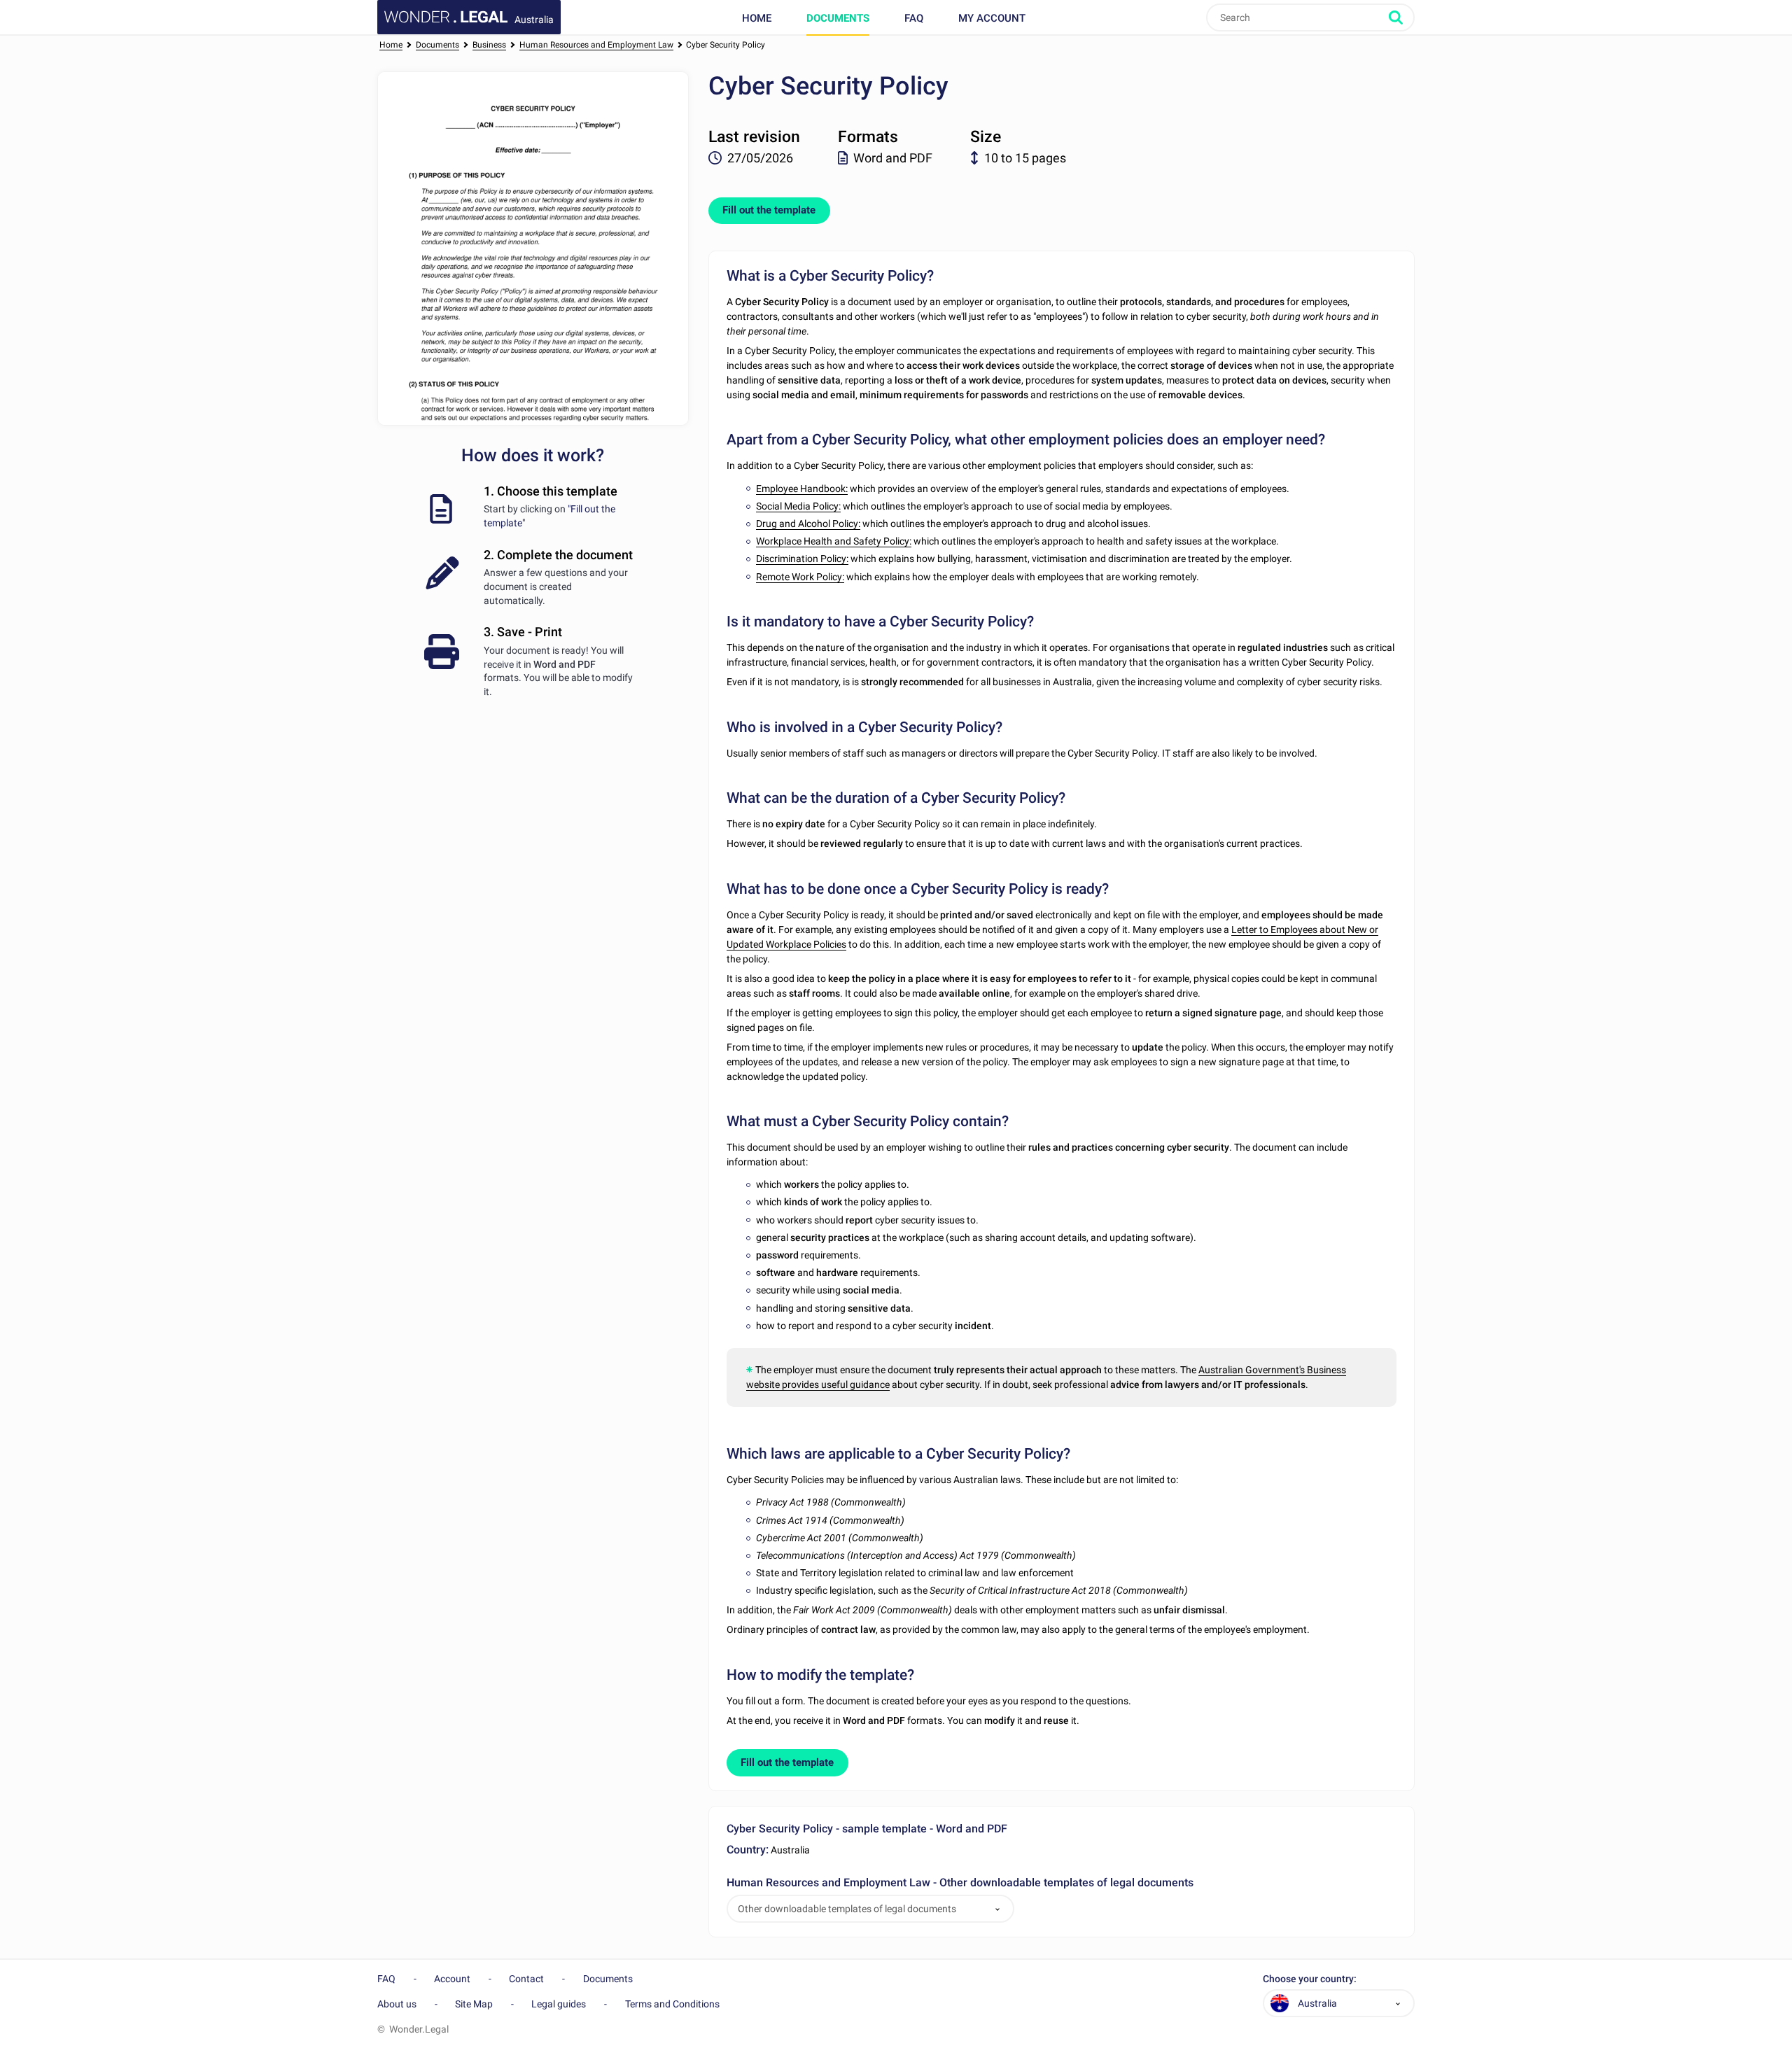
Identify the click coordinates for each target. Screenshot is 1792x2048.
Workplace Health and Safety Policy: (834, 541)
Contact (526, 1979)
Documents (838, 18)
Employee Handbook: (802, 489)
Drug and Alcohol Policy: (808, 524)
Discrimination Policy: (802, 559)
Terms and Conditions (672, 2004)
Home (757, 18)
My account (992, 18)
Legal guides (559, 2004)
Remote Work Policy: (800, 577)
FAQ (914, 18)
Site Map (474, 2004)
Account (452, 1979)
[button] (997, 1909)
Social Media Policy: (798, 506)
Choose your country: (1310, 1979)
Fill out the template (769, 210)
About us (397, 2004)
